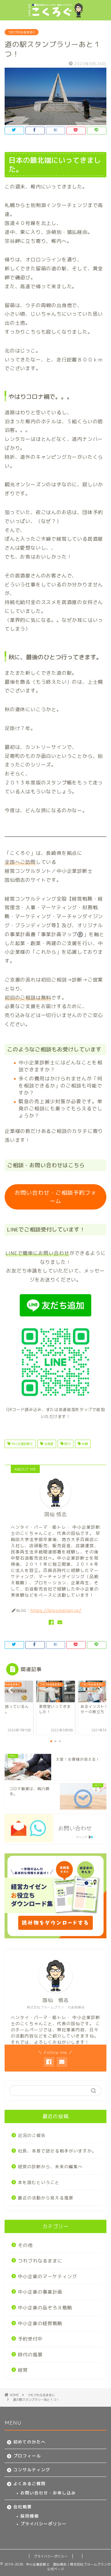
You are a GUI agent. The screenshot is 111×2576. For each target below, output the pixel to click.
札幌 (84, 1444)
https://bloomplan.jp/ (56, 1610)
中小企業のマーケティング (47, 2276)
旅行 (67, 1444)
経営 (23, 2370)
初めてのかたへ (29, 2442)
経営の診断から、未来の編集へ (50, 2166)
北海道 (48, 1444)
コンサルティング (32, 2470)
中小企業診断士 (22, 1444)
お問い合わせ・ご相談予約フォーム (55, 1197)
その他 (25, 2245)
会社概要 (23, 2507)
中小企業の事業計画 (40, 2292)
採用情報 (30, 2516)
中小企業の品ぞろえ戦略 (45, 2308)
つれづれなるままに (22, 32)
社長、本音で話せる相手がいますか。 (57, 2151)
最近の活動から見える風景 (46, 2198)
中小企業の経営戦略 (40, 2323)
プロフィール (27, 2456)
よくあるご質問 (29, 2483)
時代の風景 (30, 2355)
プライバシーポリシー (43, 2524)
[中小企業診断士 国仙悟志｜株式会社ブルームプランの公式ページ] (55, 15)
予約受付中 (30, 2339)
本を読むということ (39, 2182)
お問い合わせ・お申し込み (48, 2493)
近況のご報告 (32, 2135)
